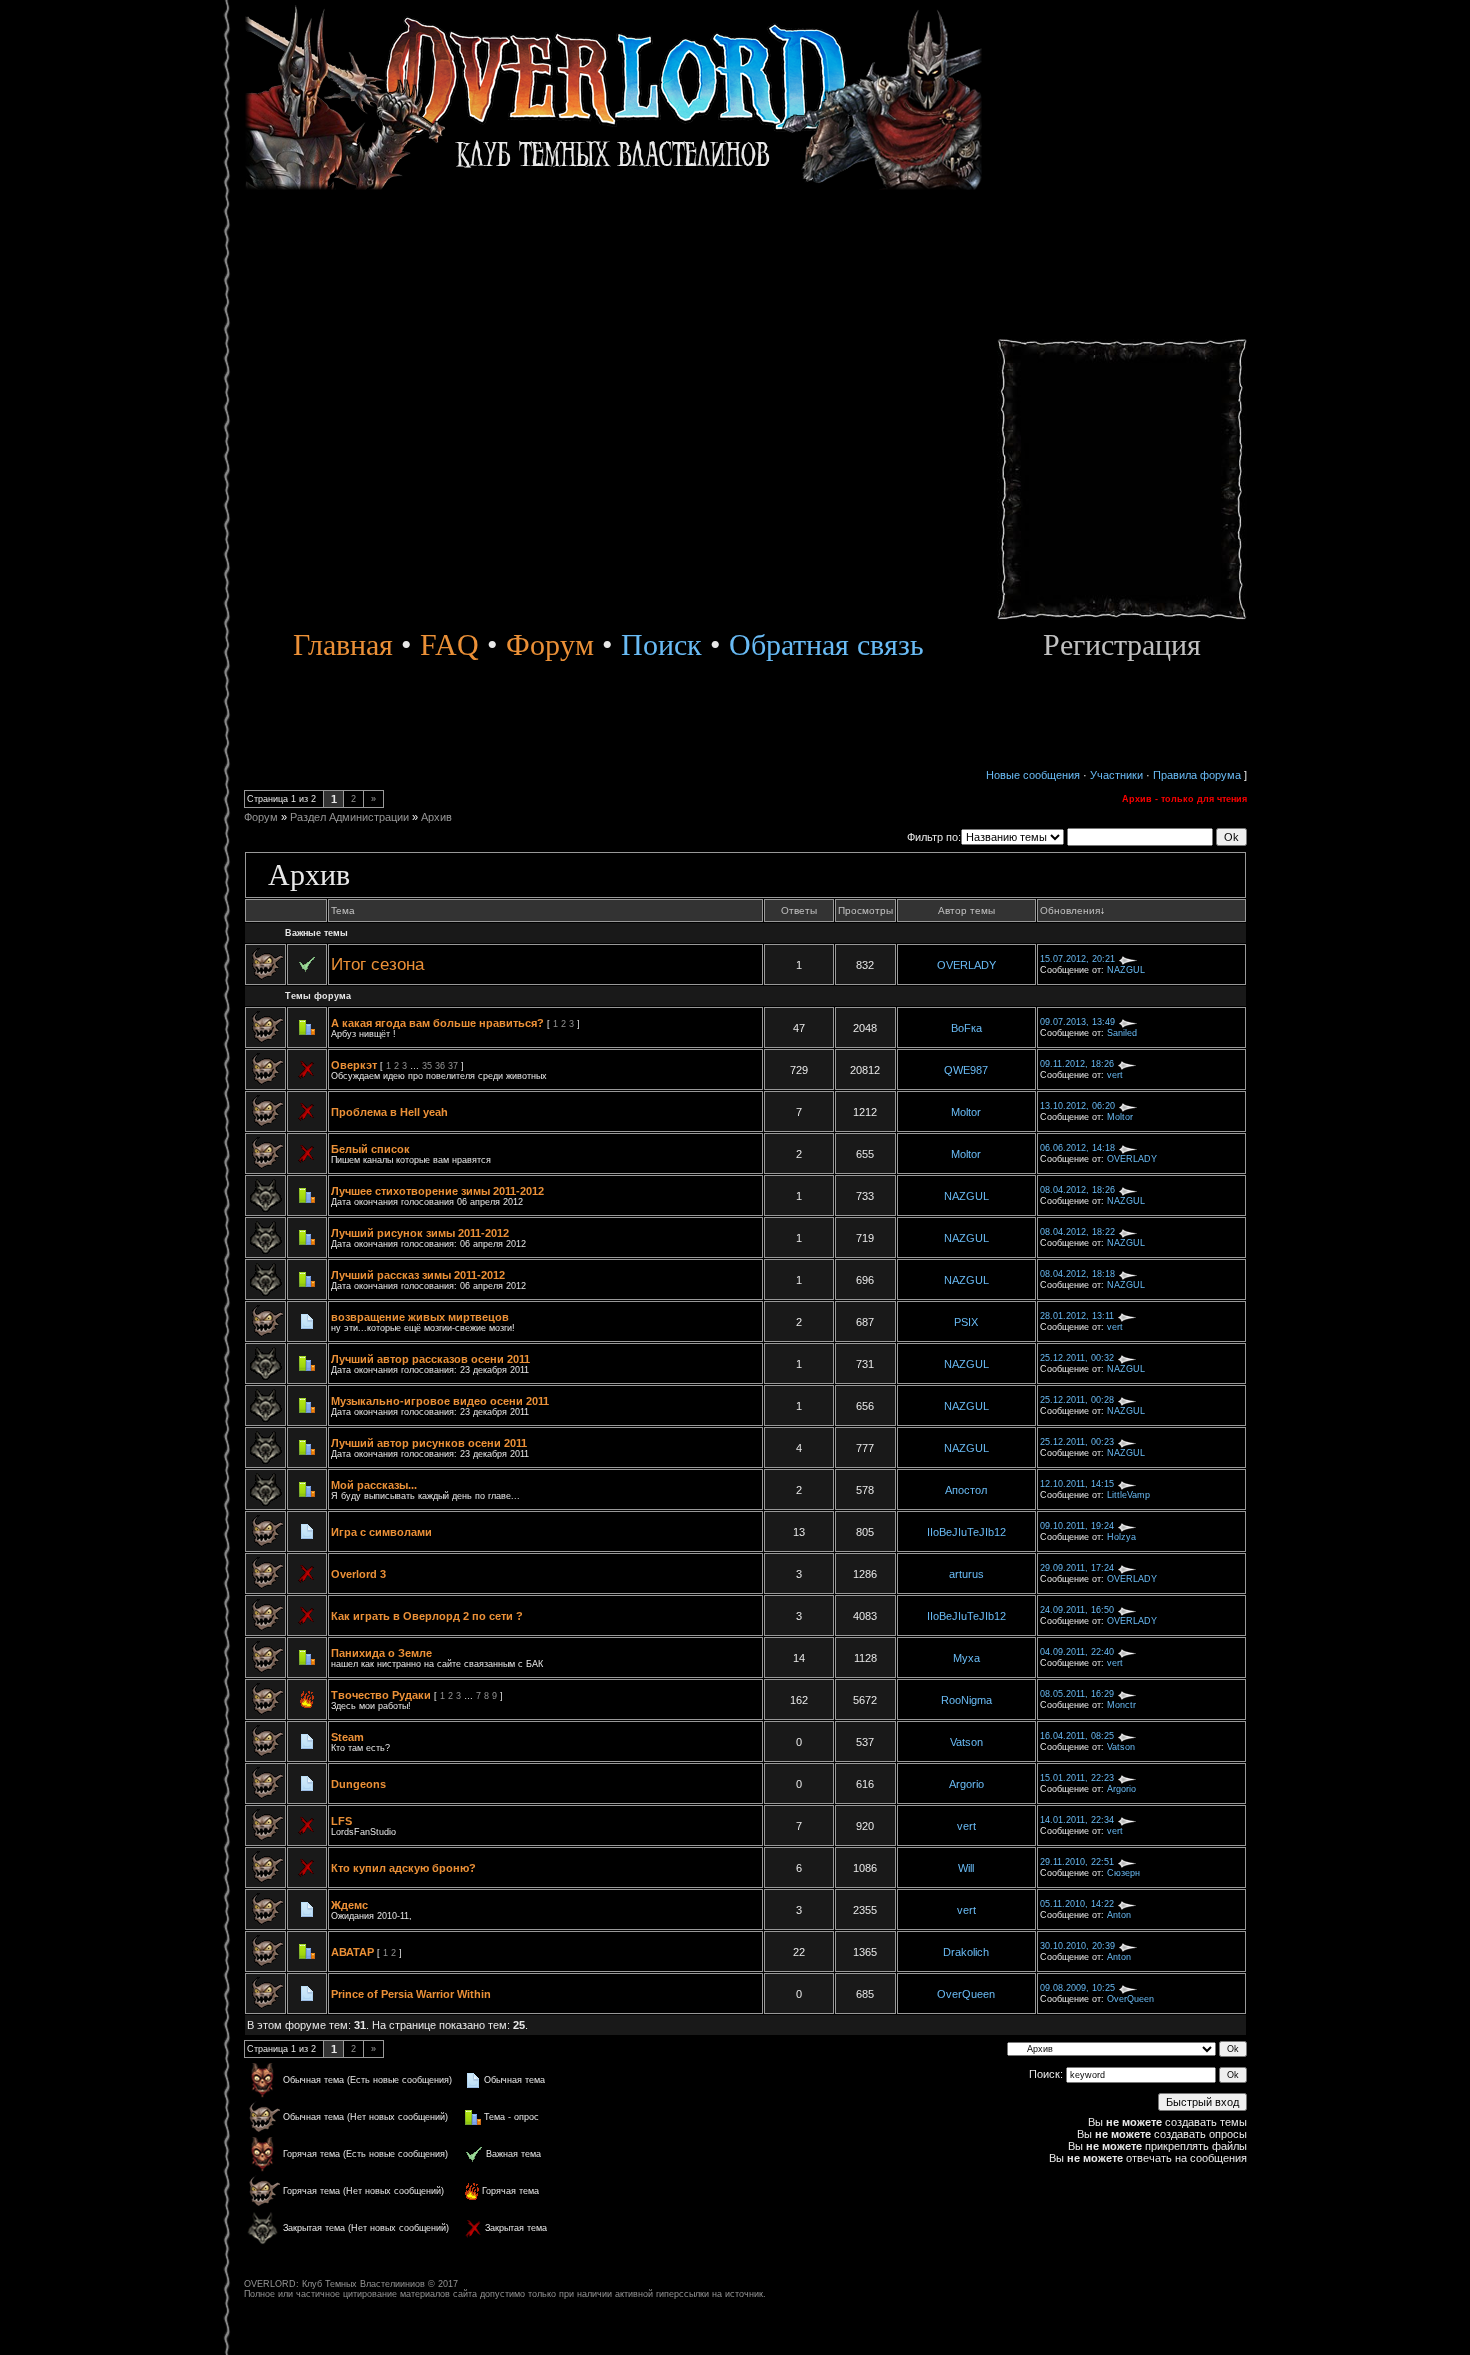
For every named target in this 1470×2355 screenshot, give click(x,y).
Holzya (1121, 1537)
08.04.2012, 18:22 (1077, 1232)
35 (427, 1066)
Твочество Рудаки (381, 1695)
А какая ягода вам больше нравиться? (437, 1023)
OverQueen (966, 1994)
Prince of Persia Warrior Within (411, 1994)
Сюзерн (1123, 1873)
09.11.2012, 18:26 (1077, 1064)
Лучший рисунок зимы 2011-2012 (420, 1233)
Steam (347, 1737)
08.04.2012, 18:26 (1077, 1190)
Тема (343, 910)
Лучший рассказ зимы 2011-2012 (418, 1275)
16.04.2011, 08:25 (1077, 1736)
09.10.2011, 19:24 (1077, 1526)
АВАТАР (352, 1952)
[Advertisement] (1122, 320)
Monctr (1121, 1705)
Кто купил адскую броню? (403, 1868)
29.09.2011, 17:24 (1077, 1568)
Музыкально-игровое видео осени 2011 (440, 1401)
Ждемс (349, 1905)
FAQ (449, 644)
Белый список (370, 1149)
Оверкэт (354, 1065)
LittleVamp (1128, 1495)
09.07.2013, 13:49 (1077, 1022)
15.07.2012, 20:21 (1077, 959)
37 (453, 1066)
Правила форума (1197, 775)
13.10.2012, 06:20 (1077, 1106)
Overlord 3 (358, 1574)
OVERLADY (966, 965)
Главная (343, 644)
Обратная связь (826, 644)
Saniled (1122, 1033)
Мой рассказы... (374, 1485)
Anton (1119, 1915)
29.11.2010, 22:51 (1077, 1862)
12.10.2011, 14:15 (1077, 1484)
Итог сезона (377, 964)
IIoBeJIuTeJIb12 (966, 1532)
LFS (341, 1821)
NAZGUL (1126, 970)
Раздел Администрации (349, 817)
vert (1115, 1075)
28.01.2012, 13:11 (1077, 1316)
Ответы (799, 910)
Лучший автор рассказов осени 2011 (430, 1359)
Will (966, 1868)
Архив (436, 817)
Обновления (1070, 910)
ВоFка (966, 1028)
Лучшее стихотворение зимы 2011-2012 (437, 1191)
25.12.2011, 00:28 (1077, 1400)
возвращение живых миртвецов (420, 1317)
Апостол (966, 1490)
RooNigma (966, 1700)
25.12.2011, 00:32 (1077, 1358)
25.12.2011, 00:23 (1077, 1442)
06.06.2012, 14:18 (1077, 1148)
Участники (1116, 775)
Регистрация (1122, 644)
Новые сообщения (1033, 775)
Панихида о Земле (381, 1653)
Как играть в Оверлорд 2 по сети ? (427, 1616)
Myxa (966, 1658)
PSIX (966, 1322)
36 (440, 1066)
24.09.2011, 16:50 (1077, 1610)
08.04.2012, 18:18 (1077, 1274)
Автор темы (966, 910)
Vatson (966, 1742)
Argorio (966, 1784)
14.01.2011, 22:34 (1077, 1820)
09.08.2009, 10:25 (1077, 1988)
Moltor (966, 1112)
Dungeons (358, 1784)
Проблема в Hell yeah (389, 1112)
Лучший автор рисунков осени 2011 (429, 1443)
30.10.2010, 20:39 (1077, 1946)
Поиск (657, 644)
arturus (966, 1574)
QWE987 (966, 1070)
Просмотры (865, 910)
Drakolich (966, 1952)
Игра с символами (381, 1532)
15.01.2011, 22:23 (1077, 1778)
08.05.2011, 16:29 (1077, 1694)
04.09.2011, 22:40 (1077, 1652)
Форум (550, 644)
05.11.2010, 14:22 (1077, 1904)
